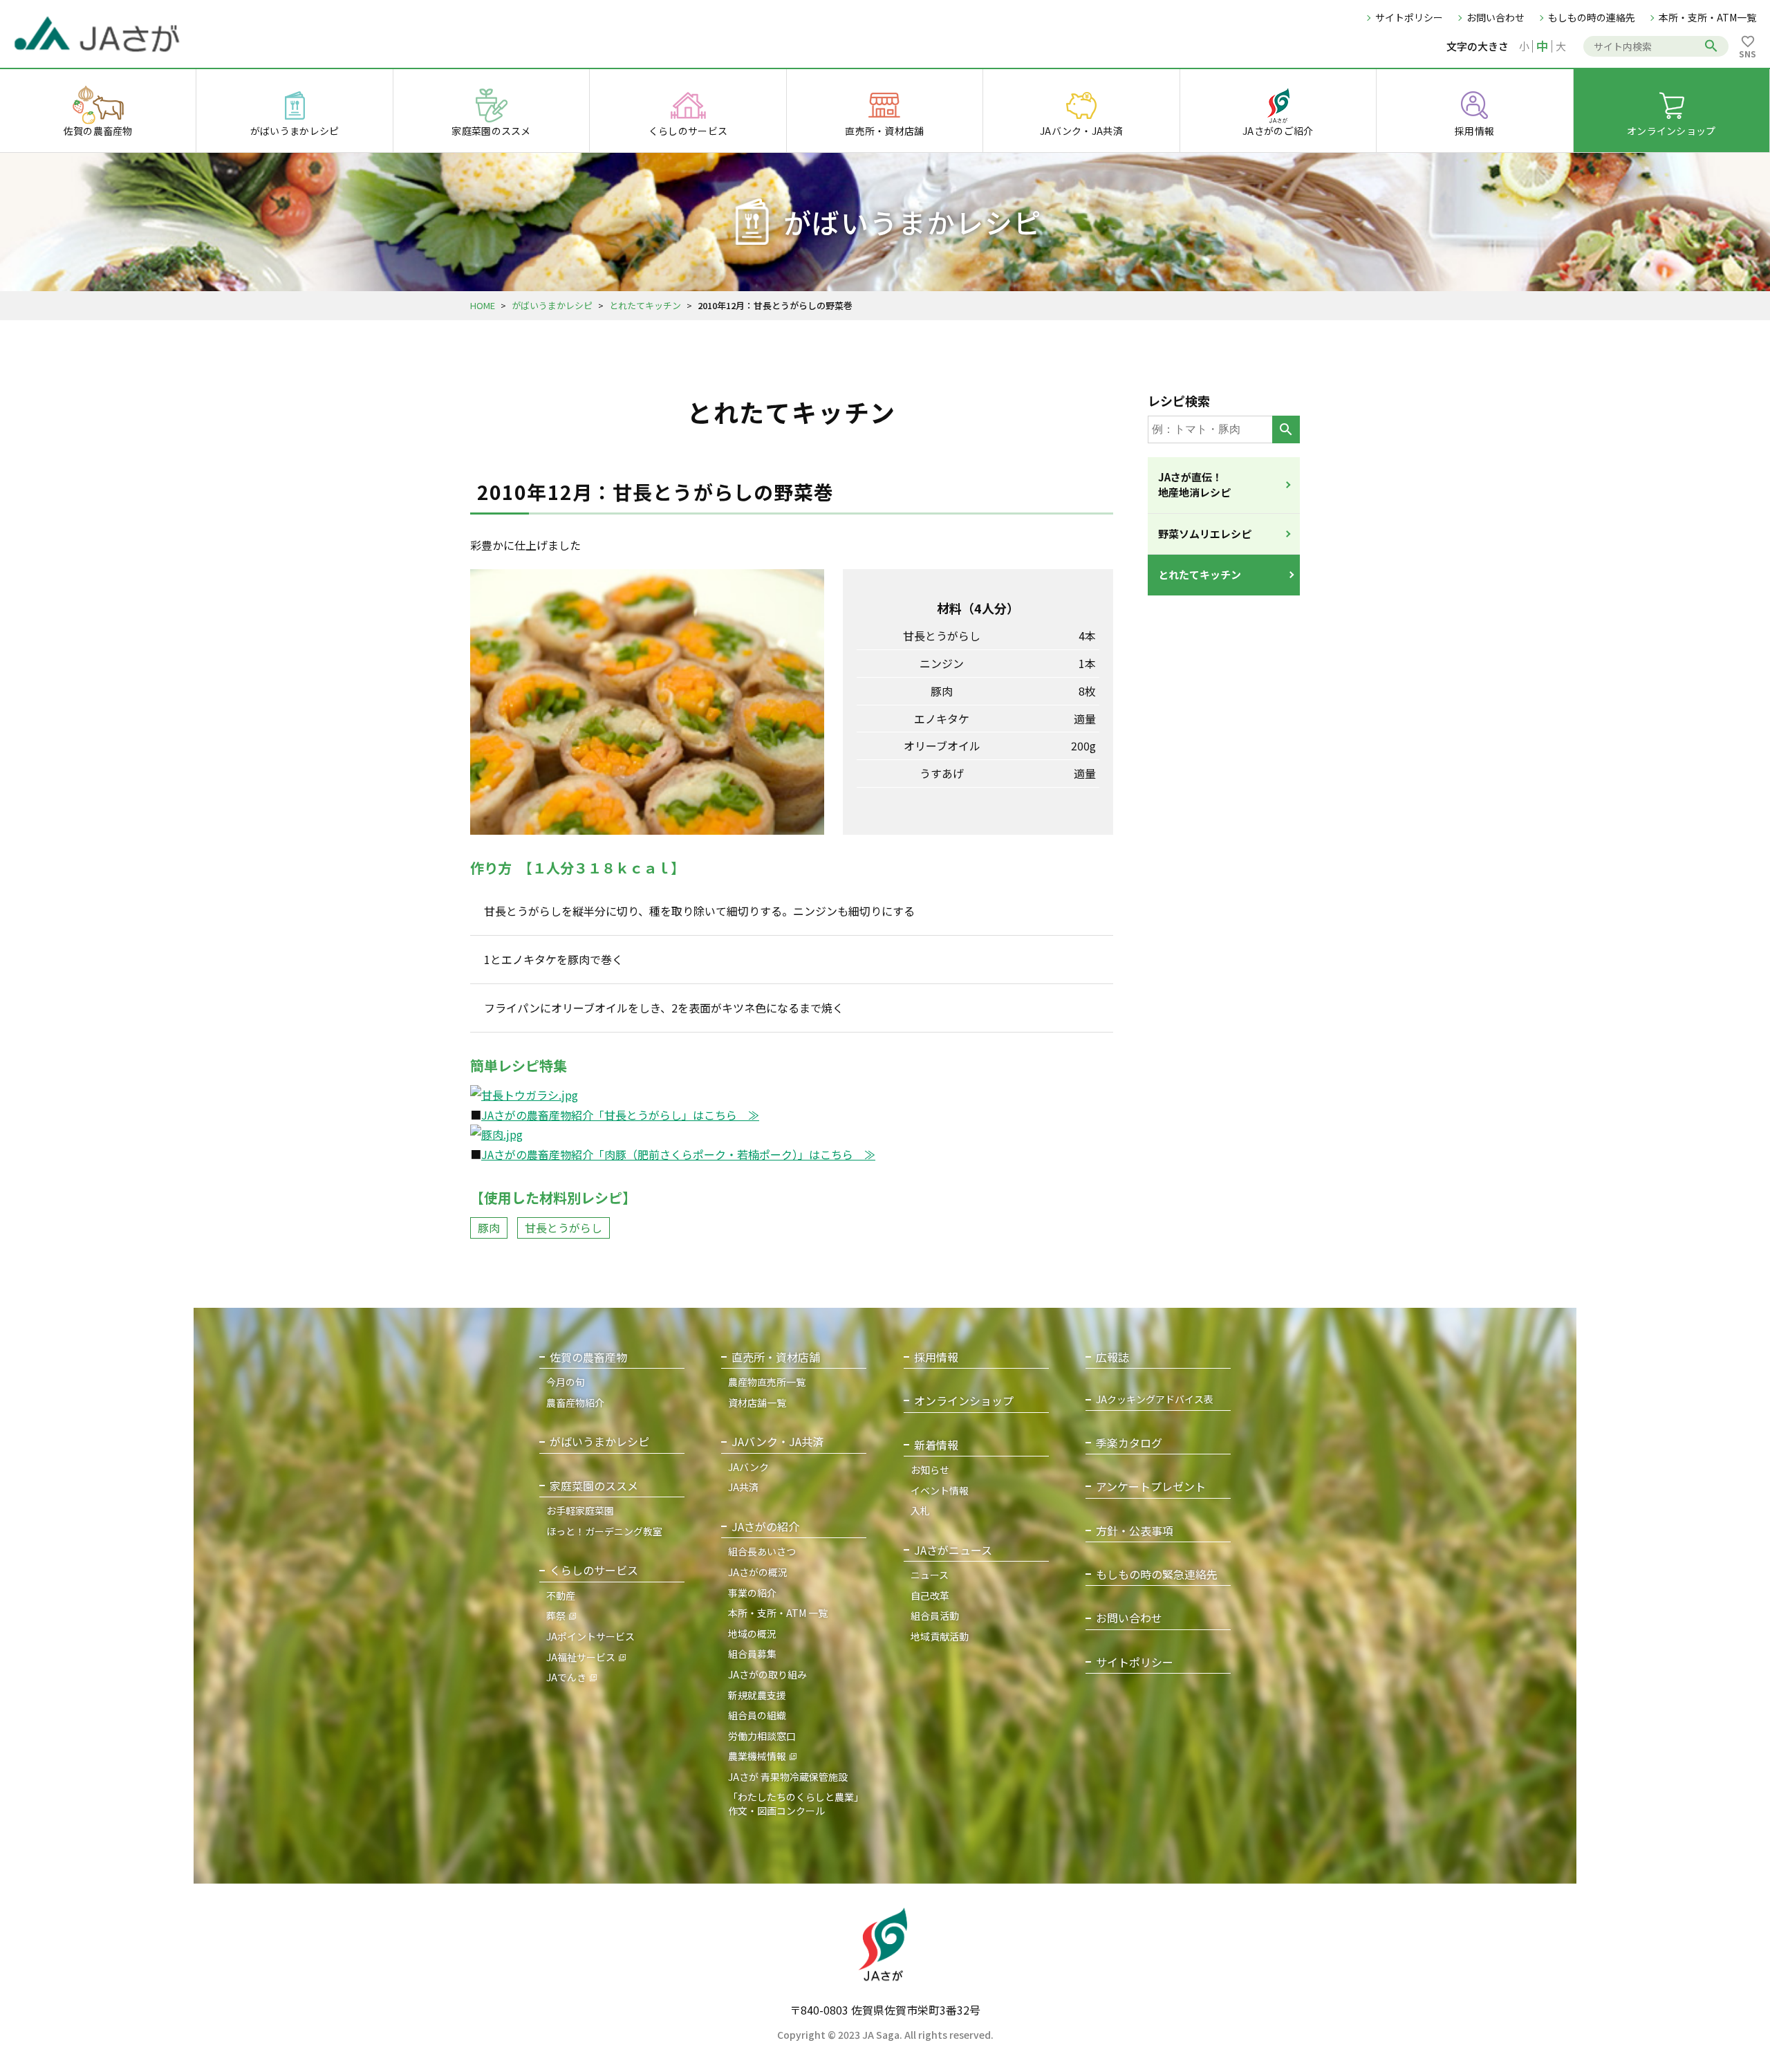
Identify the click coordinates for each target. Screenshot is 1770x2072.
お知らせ (930, 1470)
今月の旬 (566, 1382)
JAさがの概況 (758, 1572)
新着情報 (936, 1445)
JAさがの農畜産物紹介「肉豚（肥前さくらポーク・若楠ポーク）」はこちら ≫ (678, 1154)
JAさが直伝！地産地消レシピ (1194, 485)
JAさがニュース (953, 1550)
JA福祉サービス (581, 1657)
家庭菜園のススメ (594, 1486)
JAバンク (748, 1467)
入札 (920, 1510)
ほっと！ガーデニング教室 (604, 1531)
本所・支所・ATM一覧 (1707, 17)
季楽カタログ (1129, 1443)
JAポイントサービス (590, 1636)
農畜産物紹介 (575, 1403)
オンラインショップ (964, 1401)
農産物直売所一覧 (767, 1382)
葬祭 (556, 1616)
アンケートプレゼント (1151, 1487)
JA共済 (743, 1487)
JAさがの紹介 (765, 1527)
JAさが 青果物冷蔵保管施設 (788, 1777)
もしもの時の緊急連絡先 (1157, 1574)
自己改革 (930, 1595)
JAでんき (566, 1677)
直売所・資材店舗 (776, 1357)
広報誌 (1112, 1357)
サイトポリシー (1409, 17)
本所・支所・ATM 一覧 (778, 1613)
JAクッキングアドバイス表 (1155, 1399)
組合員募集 (752, 1654)
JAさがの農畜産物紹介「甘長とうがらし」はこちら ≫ (620, 1115)
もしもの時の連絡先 (1592, 17)
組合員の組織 (757, 1715)
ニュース (930, 1575)
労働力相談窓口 (762, 1736)
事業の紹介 (752, 1593)
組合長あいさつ (762, 1551)
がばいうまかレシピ (552, 305)
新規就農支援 (757, 1695)
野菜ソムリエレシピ (1205, 534)
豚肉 (489, 1228)
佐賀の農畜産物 (588, 1357)
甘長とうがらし (563, 1228)
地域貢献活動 (940, 1636)
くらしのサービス (594, 1570)
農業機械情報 (757, 1756)
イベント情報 (940, 1490)
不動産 (561, 1595)
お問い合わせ (1496, 17)
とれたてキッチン (645, 305)
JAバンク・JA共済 (777, 1442)
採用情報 (936, 1357)
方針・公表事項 (1135, 1531)
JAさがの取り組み (767, 1674)
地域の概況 (752, 1634)
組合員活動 (935, 1616)
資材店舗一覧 (757, 1403)
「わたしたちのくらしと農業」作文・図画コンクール (796, 1804)
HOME (483, 305)
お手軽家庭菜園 (580, 1510)
